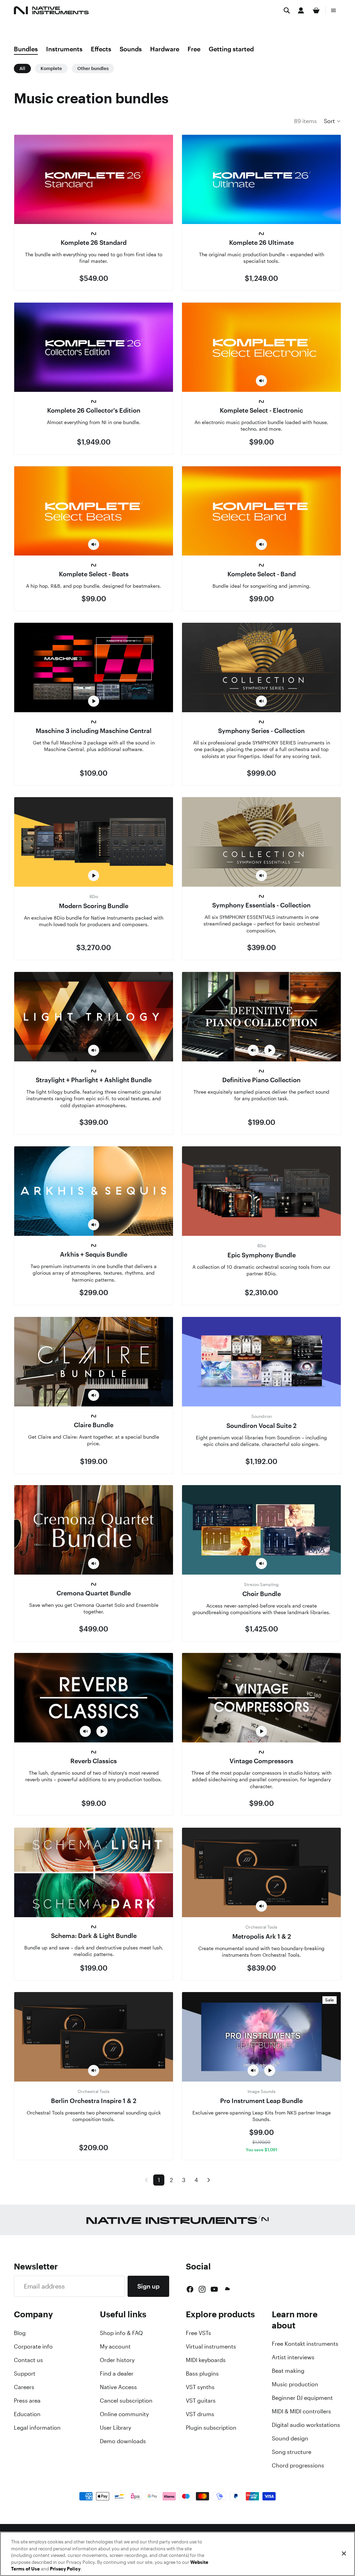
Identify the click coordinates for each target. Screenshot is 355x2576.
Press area (27, 2401)
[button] (332, 121)
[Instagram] (202, 2289)
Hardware (165, 49)
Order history (117, 2360)
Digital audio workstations (306, 2425)
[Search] (287, 10)
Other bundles (93, 68)
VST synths (200, 2387)
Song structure (292, 2452)
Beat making (288, 2371)
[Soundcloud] (227, 2289)
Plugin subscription (211, 2428)
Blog (20, 2333)
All (22, 68)
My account (115, 2346)
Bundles (26, 49)
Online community (124, 2414)
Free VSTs (198, 2333)
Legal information (37, 2428)
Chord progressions (298, 2465)
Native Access (118, 2387)
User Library (115, 2428)
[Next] (209, 2180)
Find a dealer (117, 2373)
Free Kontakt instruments (305, 2344)
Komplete (51, 68)
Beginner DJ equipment (302, 2398)
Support (25, 2373)
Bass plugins (202, 2373)
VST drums (200, 2414)
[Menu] (334, 10)
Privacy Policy (65, 2569)
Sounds (131, 49)
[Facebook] (190, 2289)
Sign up (148, 2286)
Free (194, 49)
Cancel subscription (126, 2401)
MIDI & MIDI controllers (301, 2411)
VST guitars (201, 2401)
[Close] (344, 2553)
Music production (295, 2384)
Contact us (28, 2360)
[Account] (301, 10)
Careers (24, 2387)
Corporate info (33, 2346)
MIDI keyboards (206, 2360)
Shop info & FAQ (121, 2333)
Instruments (64, 49)
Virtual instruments (211, 2346)
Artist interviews (293, 2357)
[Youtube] (214, 2289)
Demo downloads (123, 2441)
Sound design (290, 2438)
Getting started (231, 49)
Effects (101, 49)
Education (27, 2414)
